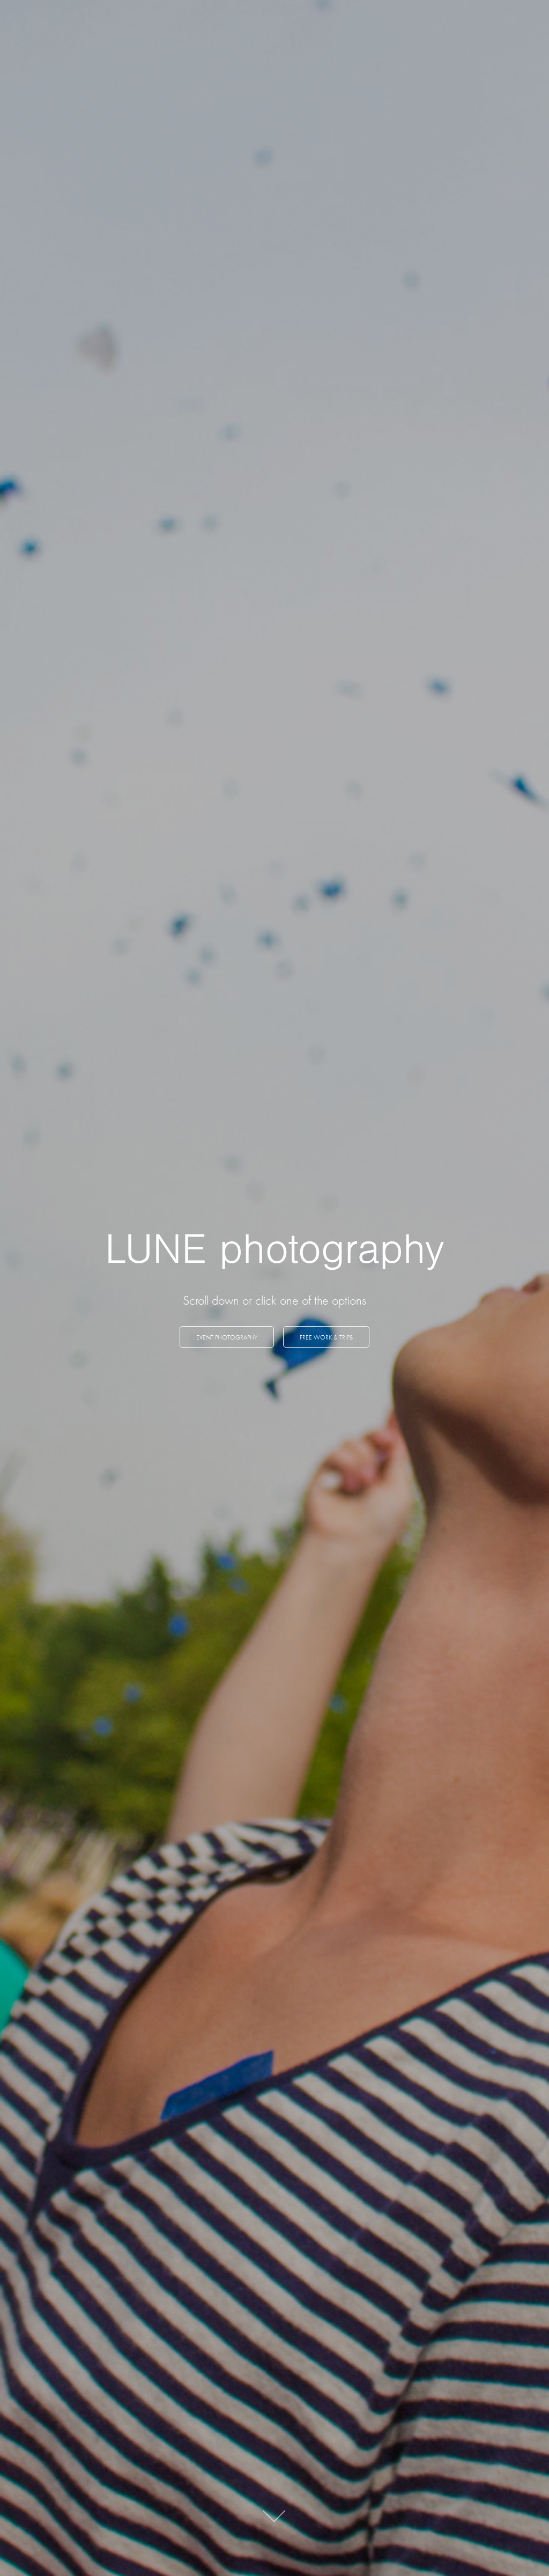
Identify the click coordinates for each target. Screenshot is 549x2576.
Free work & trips (326, 1337)
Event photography (227, 1337)
